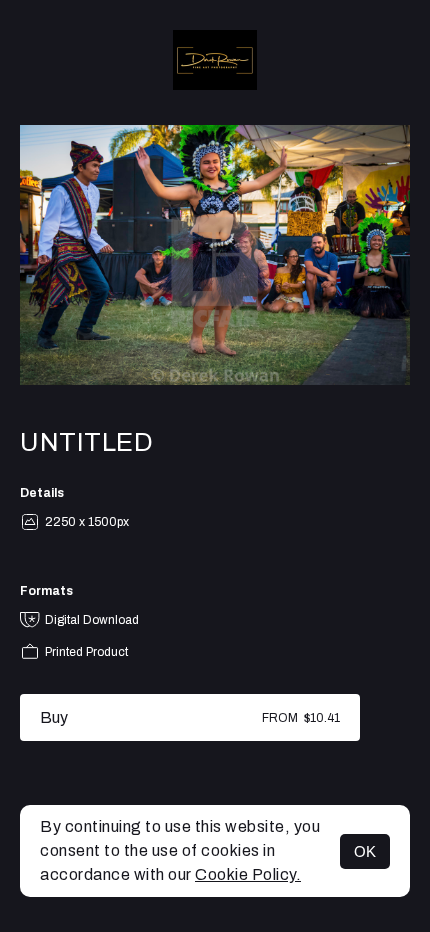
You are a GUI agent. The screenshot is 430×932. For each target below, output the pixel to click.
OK (365, 851)
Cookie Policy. (248, 874)
